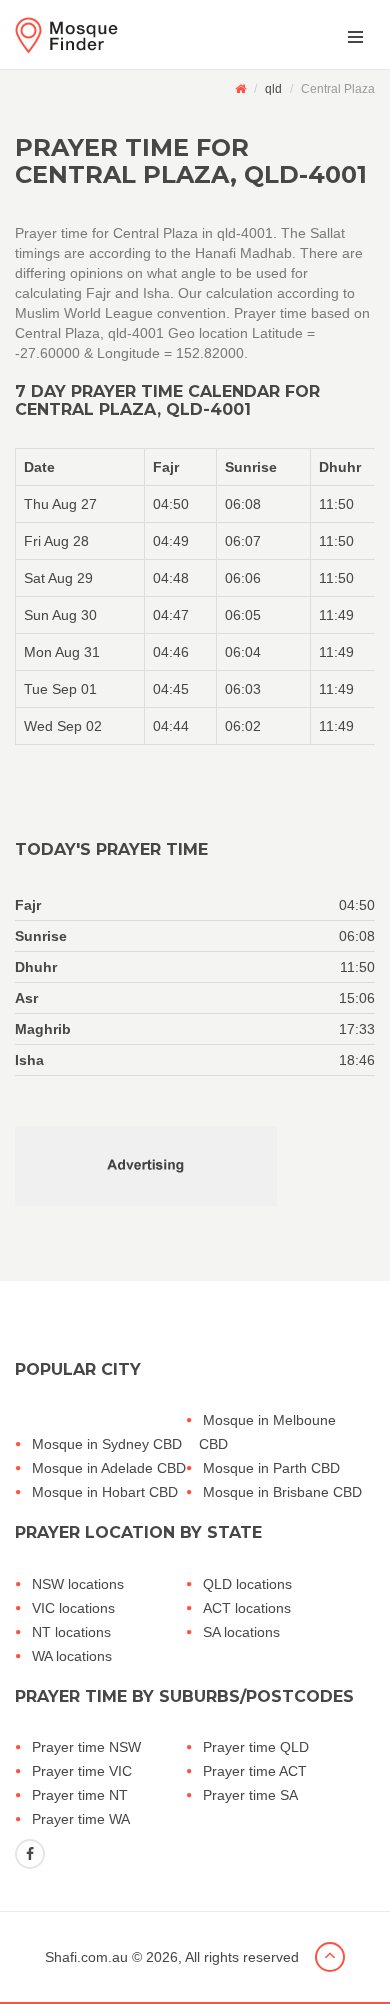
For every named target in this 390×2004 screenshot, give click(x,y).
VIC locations (73, 1608)
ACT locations (247, 1608)
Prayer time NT (80, 1795)
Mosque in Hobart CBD (105, 1492)
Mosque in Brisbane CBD (282, 1492)
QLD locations (247, 1584)
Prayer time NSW (86, 1747)
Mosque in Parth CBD (271, 1468)
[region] (195, 596)
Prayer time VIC (82, 1771)
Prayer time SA (250, 1795)
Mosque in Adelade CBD (109, 1468)
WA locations (72, 1656)
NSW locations (78, 1584)
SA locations (241, 1632)
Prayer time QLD (256, 1747)
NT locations (71, 1632)
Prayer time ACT (255, 1771)
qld (273, 89)
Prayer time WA (81, 1819)
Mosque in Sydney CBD (107, 1444)
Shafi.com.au (86, 1957)
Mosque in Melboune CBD (267, 1432)
